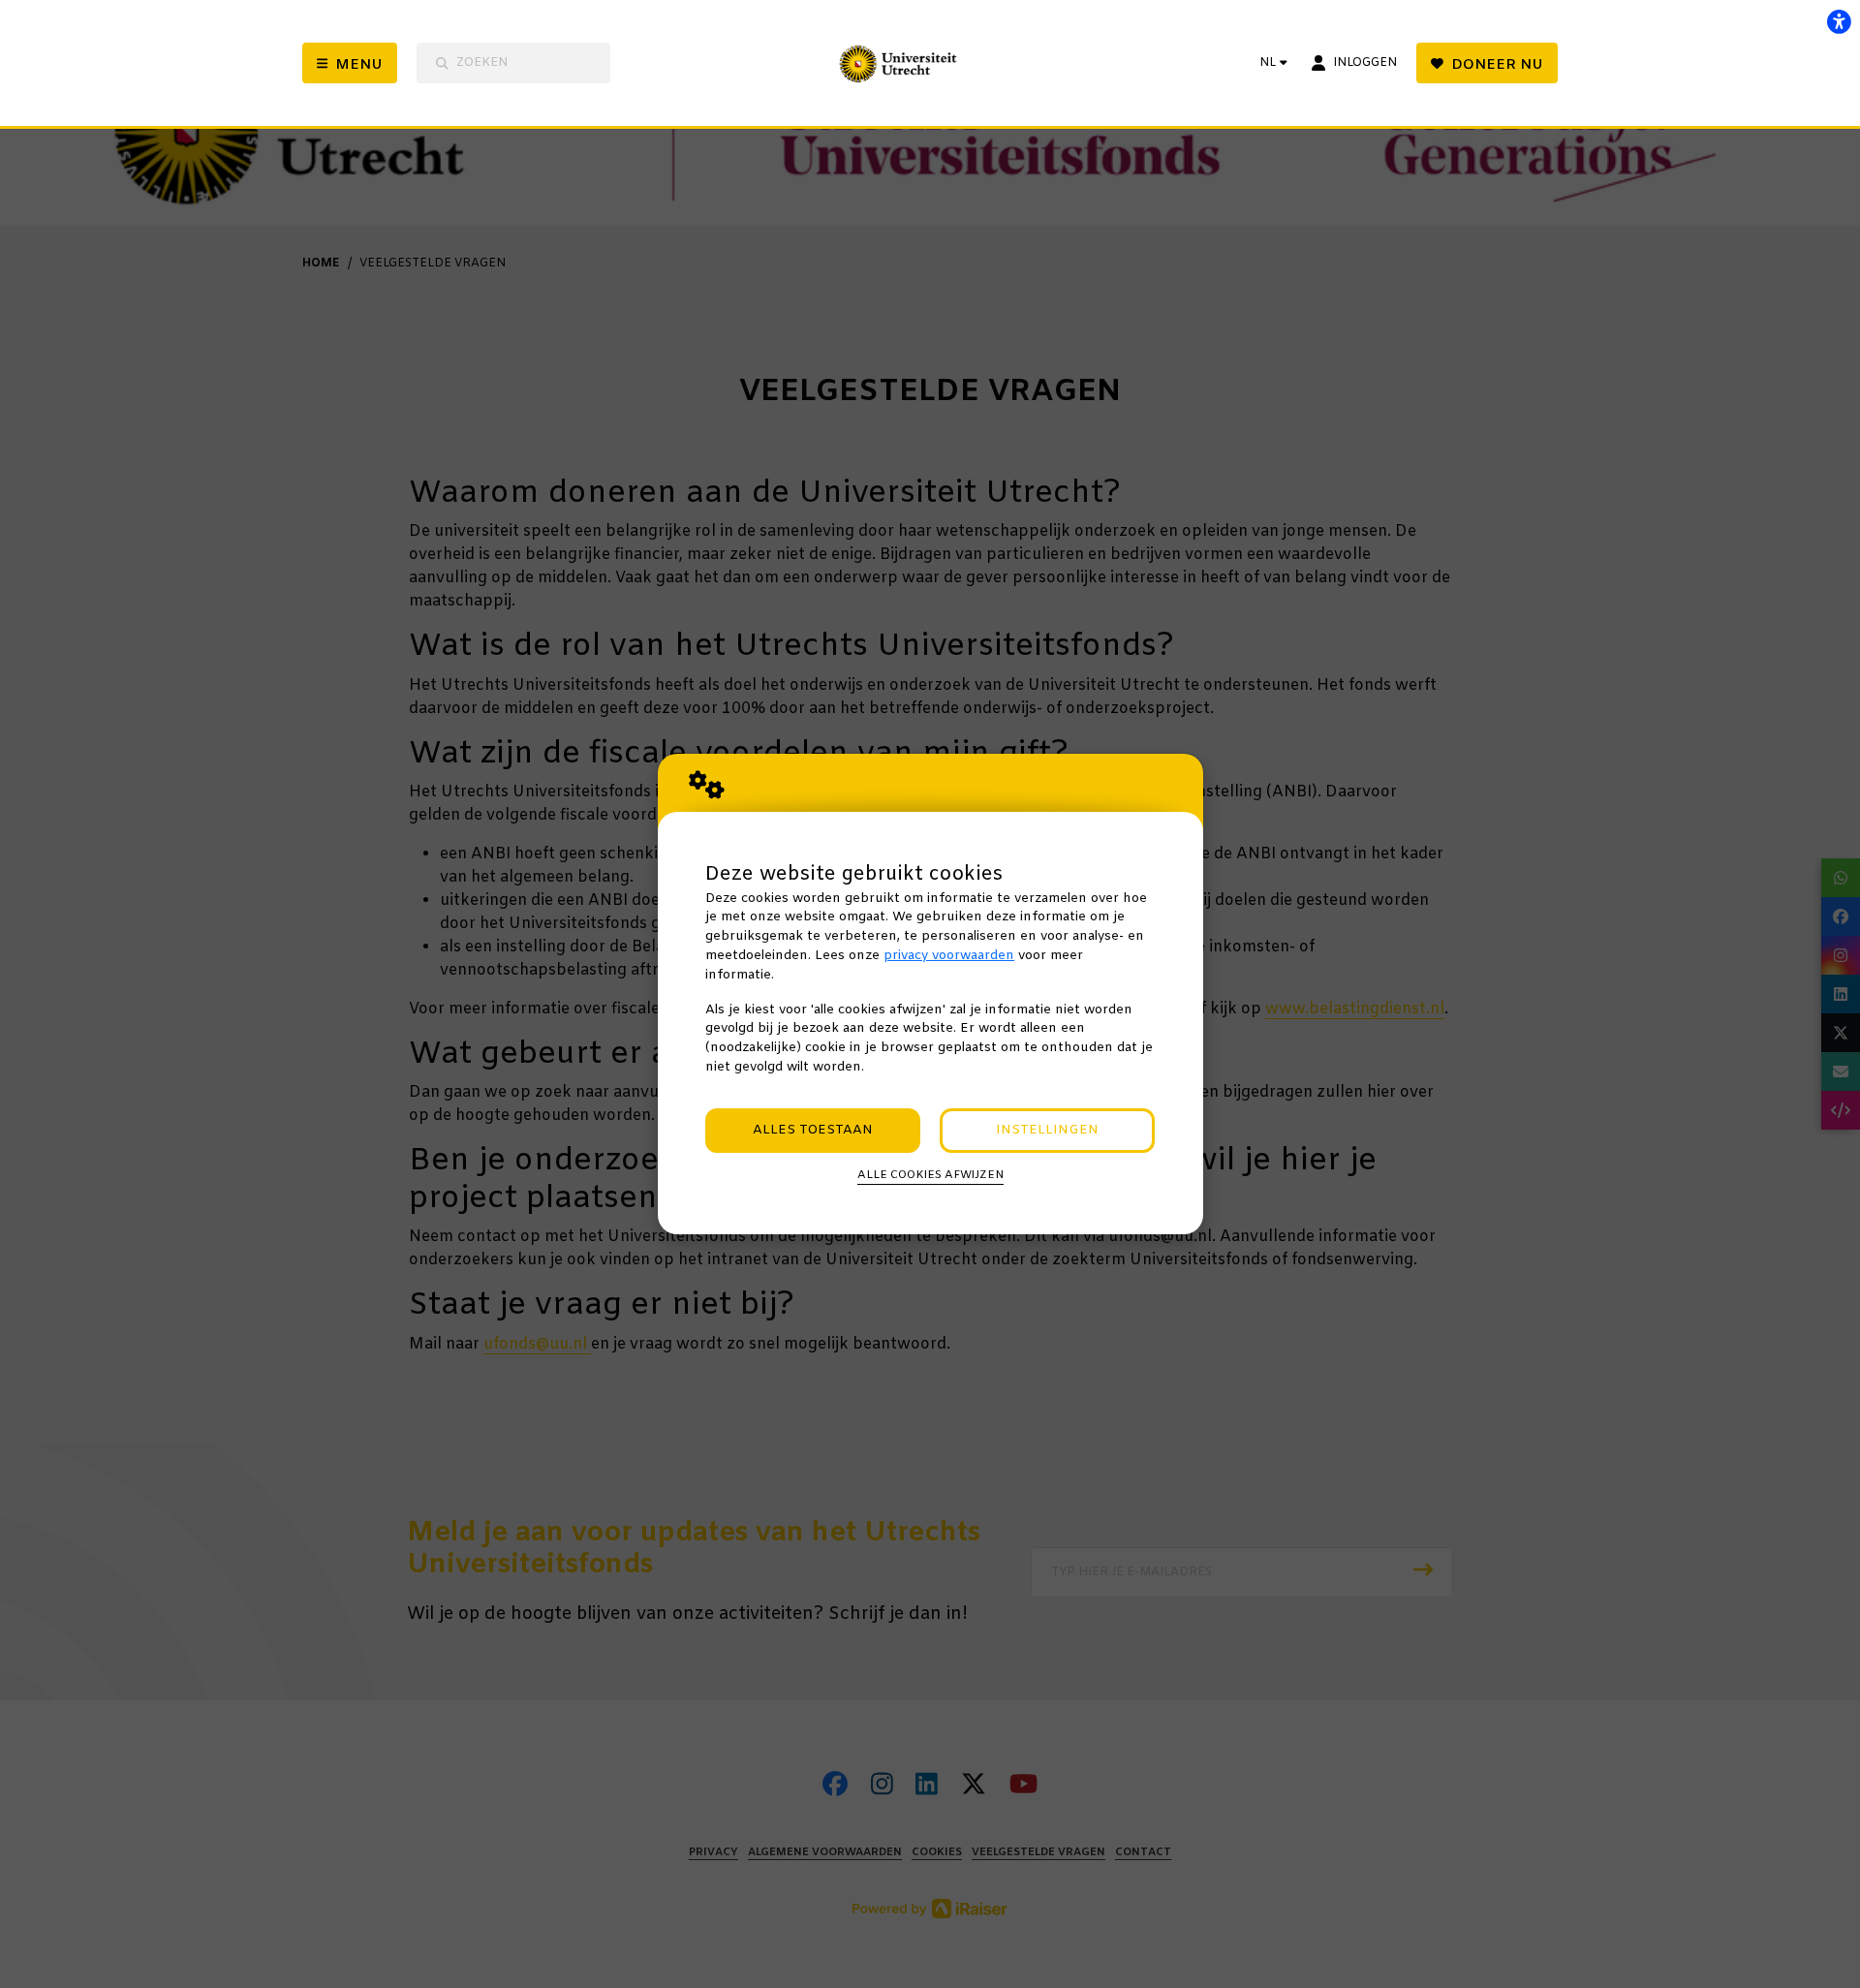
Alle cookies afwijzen (930, 1175)
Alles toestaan (813, 1130)
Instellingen (1047, 1130)
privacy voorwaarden (949, 956)
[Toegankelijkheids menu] (1839, 21)
